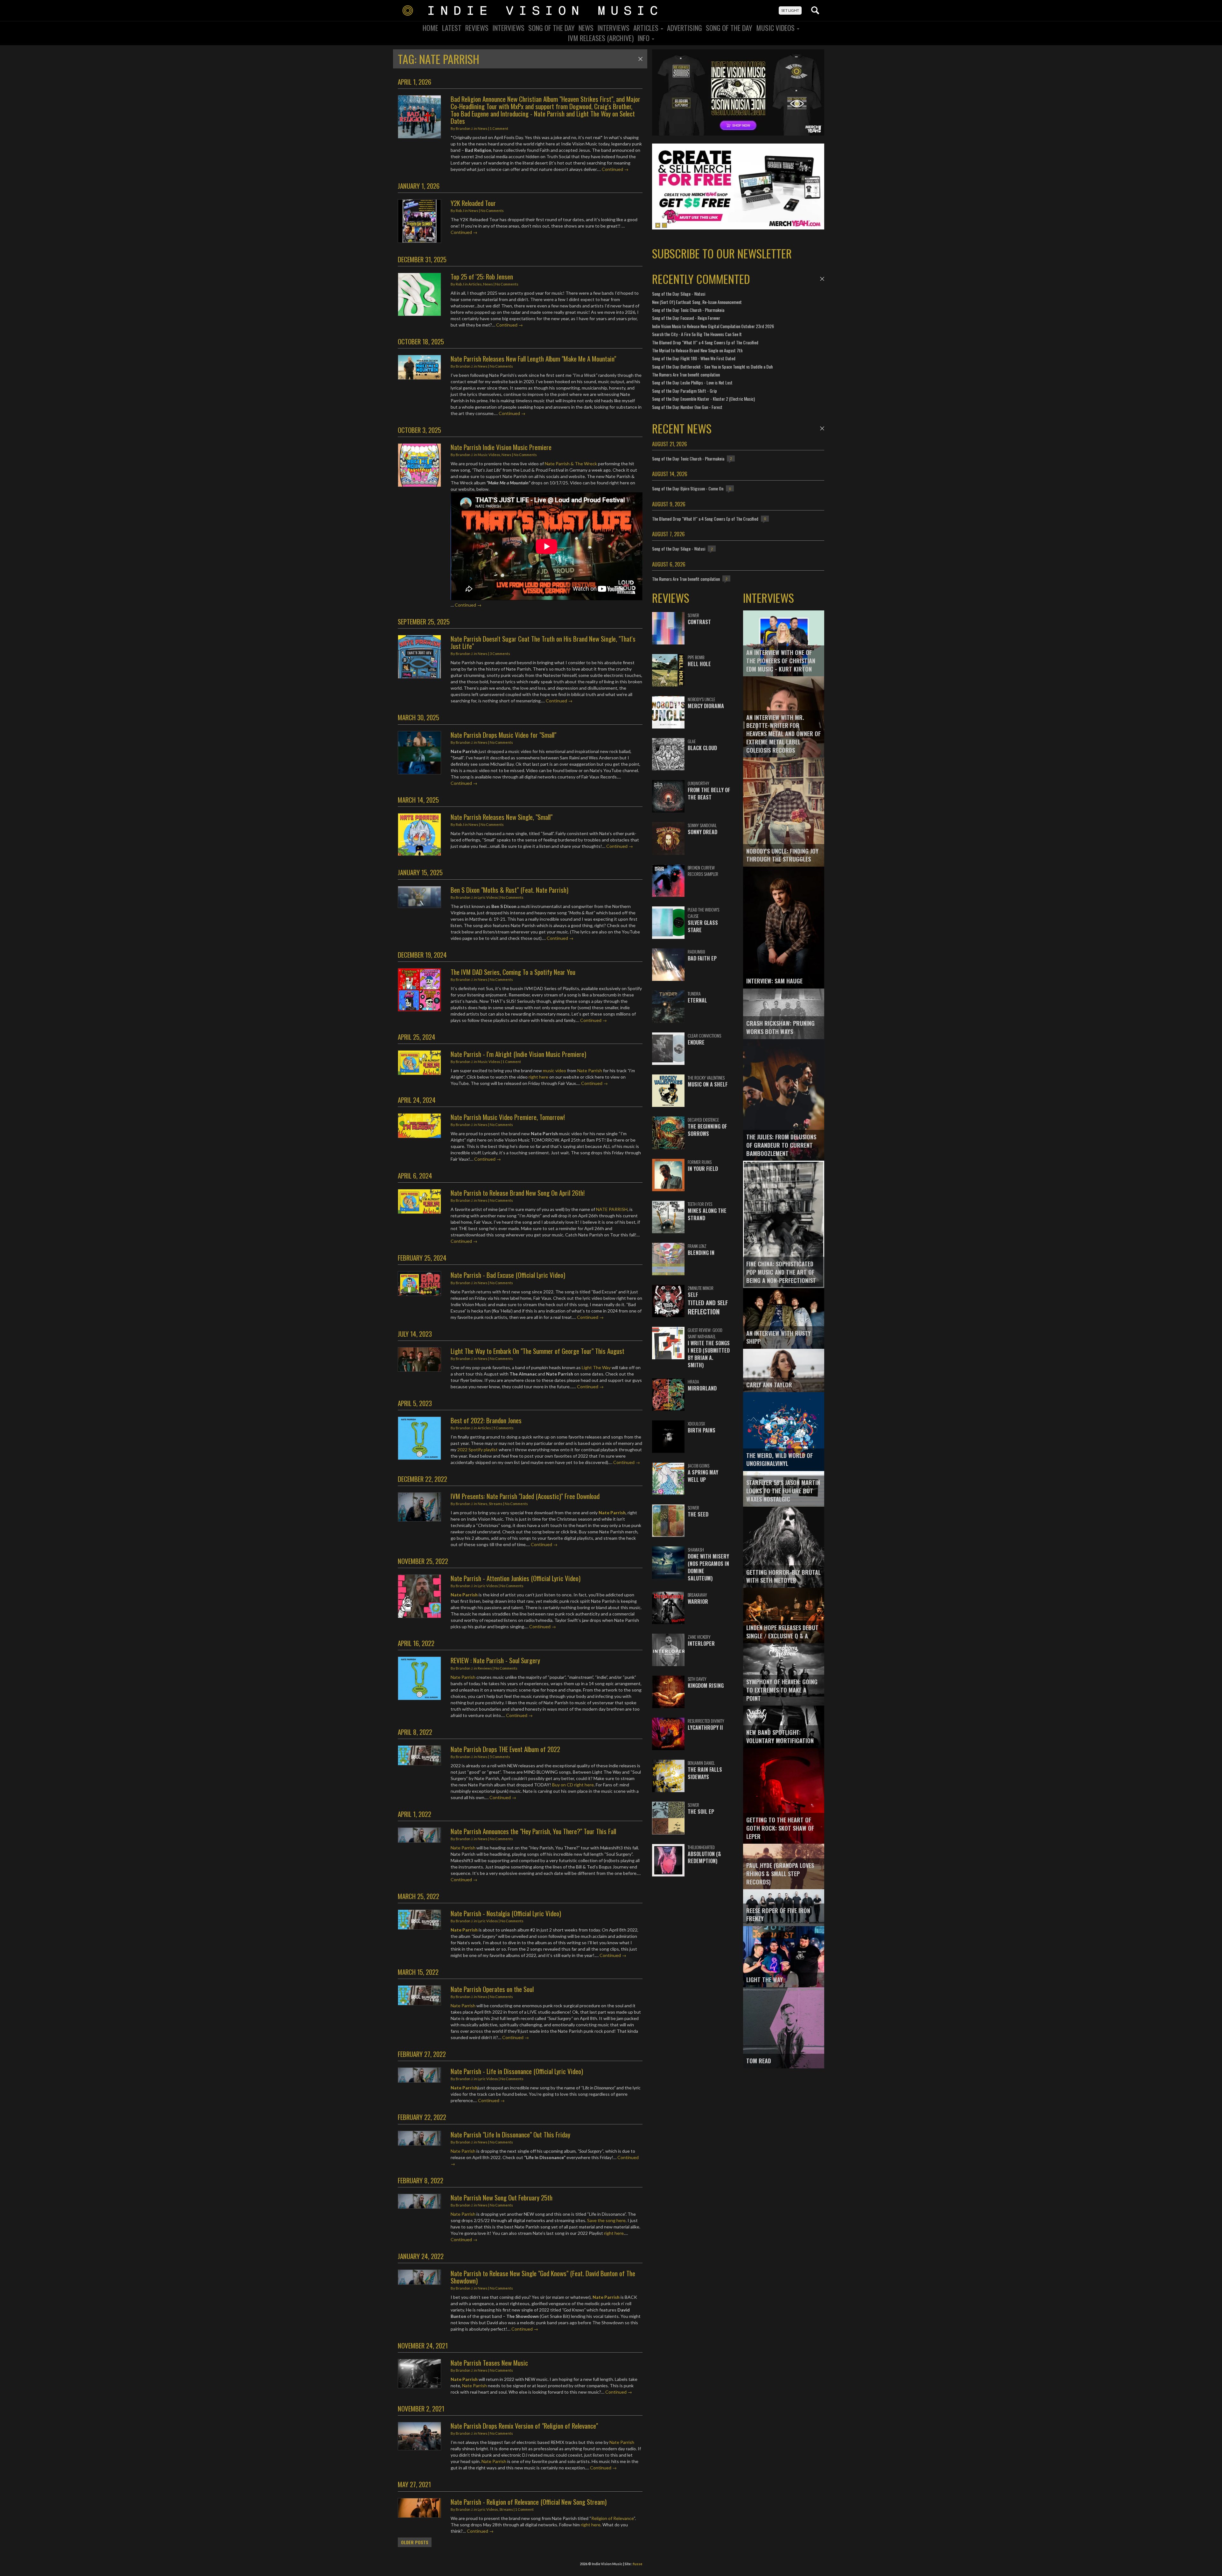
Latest (452, 28)
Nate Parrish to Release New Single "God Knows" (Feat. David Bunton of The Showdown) (543, 2277)
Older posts (415, 2542)
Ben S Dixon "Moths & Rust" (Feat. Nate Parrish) (509, 890)
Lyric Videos (488, 897)
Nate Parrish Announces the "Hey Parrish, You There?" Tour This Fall (533, 1831)
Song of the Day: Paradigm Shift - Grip (685, 391)
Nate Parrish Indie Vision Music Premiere (501, 447)
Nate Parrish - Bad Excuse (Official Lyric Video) (508, 1275)
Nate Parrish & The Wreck (571, 464)
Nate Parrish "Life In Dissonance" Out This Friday (510, 2134)
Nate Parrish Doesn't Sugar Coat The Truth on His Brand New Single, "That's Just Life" (543, 642)
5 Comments (503, 1428)
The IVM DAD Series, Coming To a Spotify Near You (513, 972)
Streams (496, 1504)
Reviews (477, 28)
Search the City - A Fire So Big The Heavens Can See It (697, 334)
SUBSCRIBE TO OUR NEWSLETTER (722, 253)
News (586, 28)
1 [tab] (658, 225)
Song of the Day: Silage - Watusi (679, 294)
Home (430, 28)
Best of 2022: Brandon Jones (486, 1420)
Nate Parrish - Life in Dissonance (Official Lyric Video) (517, 2071)
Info (644, 38)
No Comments (492, 211)
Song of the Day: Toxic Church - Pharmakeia (688, 310)
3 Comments (500, 654)
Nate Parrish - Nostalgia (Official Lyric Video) (506, 1913)
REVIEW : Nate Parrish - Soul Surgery (495, 1660)
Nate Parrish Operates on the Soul (492, 1989)
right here (538, 1077)
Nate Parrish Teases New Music (489, 2363)
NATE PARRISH (612, 1209)
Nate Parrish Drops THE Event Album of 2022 (505, 1749)
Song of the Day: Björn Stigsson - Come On (688, 488)
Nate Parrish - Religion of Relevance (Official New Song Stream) (529, 2502)
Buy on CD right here (573, 1785)
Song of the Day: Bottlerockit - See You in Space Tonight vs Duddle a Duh (712, 366)
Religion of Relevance (612, 2518)
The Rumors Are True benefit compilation (686, 374)
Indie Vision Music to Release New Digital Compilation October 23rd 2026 (713, 326)
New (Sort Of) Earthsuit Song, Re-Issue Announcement (697, 302)
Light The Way (596, 1367)
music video (555, 1070)
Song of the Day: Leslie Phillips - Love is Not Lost (692, 382)
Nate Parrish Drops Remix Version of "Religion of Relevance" (524, 2426)
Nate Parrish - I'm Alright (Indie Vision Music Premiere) (518, 1054)
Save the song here (606, 2220)
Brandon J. (464, 128)
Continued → (615, 169)
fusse (638, 2564)
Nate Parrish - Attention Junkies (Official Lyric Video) (516, 1578)
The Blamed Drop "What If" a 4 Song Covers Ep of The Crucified (705, 342)
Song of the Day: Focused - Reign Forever (686, 318)
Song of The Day (729, 28)
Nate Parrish (590, 1070)
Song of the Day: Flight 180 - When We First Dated (694, 358)
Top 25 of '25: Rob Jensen (482, 276)
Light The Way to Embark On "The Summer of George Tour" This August (537, 1351)
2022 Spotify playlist (478, 1450)
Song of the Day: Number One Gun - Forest (687, 407)
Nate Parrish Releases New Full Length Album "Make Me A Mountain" (533, 359)
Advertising (685, 28)
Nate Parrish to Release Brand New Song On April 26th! (518, 1193)
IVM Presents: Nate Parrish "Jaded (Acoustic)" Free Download (525, 1496)
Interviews (508, 28)
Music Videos (776, 28)
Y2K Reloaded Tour (473, 203)
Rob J (460, 211)
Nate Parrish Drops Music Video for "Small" (503, 735)
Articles (647, 28)
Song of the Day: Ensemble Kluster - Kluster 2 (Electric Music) (703, 399)
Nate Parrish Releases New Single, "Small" (502, 817)
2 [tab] (664, 225)
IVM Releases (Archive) (601, 38)
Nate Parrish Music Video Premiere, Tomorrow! (508, 1117)
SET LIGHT (790, 10)
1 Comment (499, 128)
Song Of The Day (551, 28)
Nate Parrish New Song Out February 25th (502, 2197)
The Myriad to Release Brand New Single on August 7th (697, 350)
